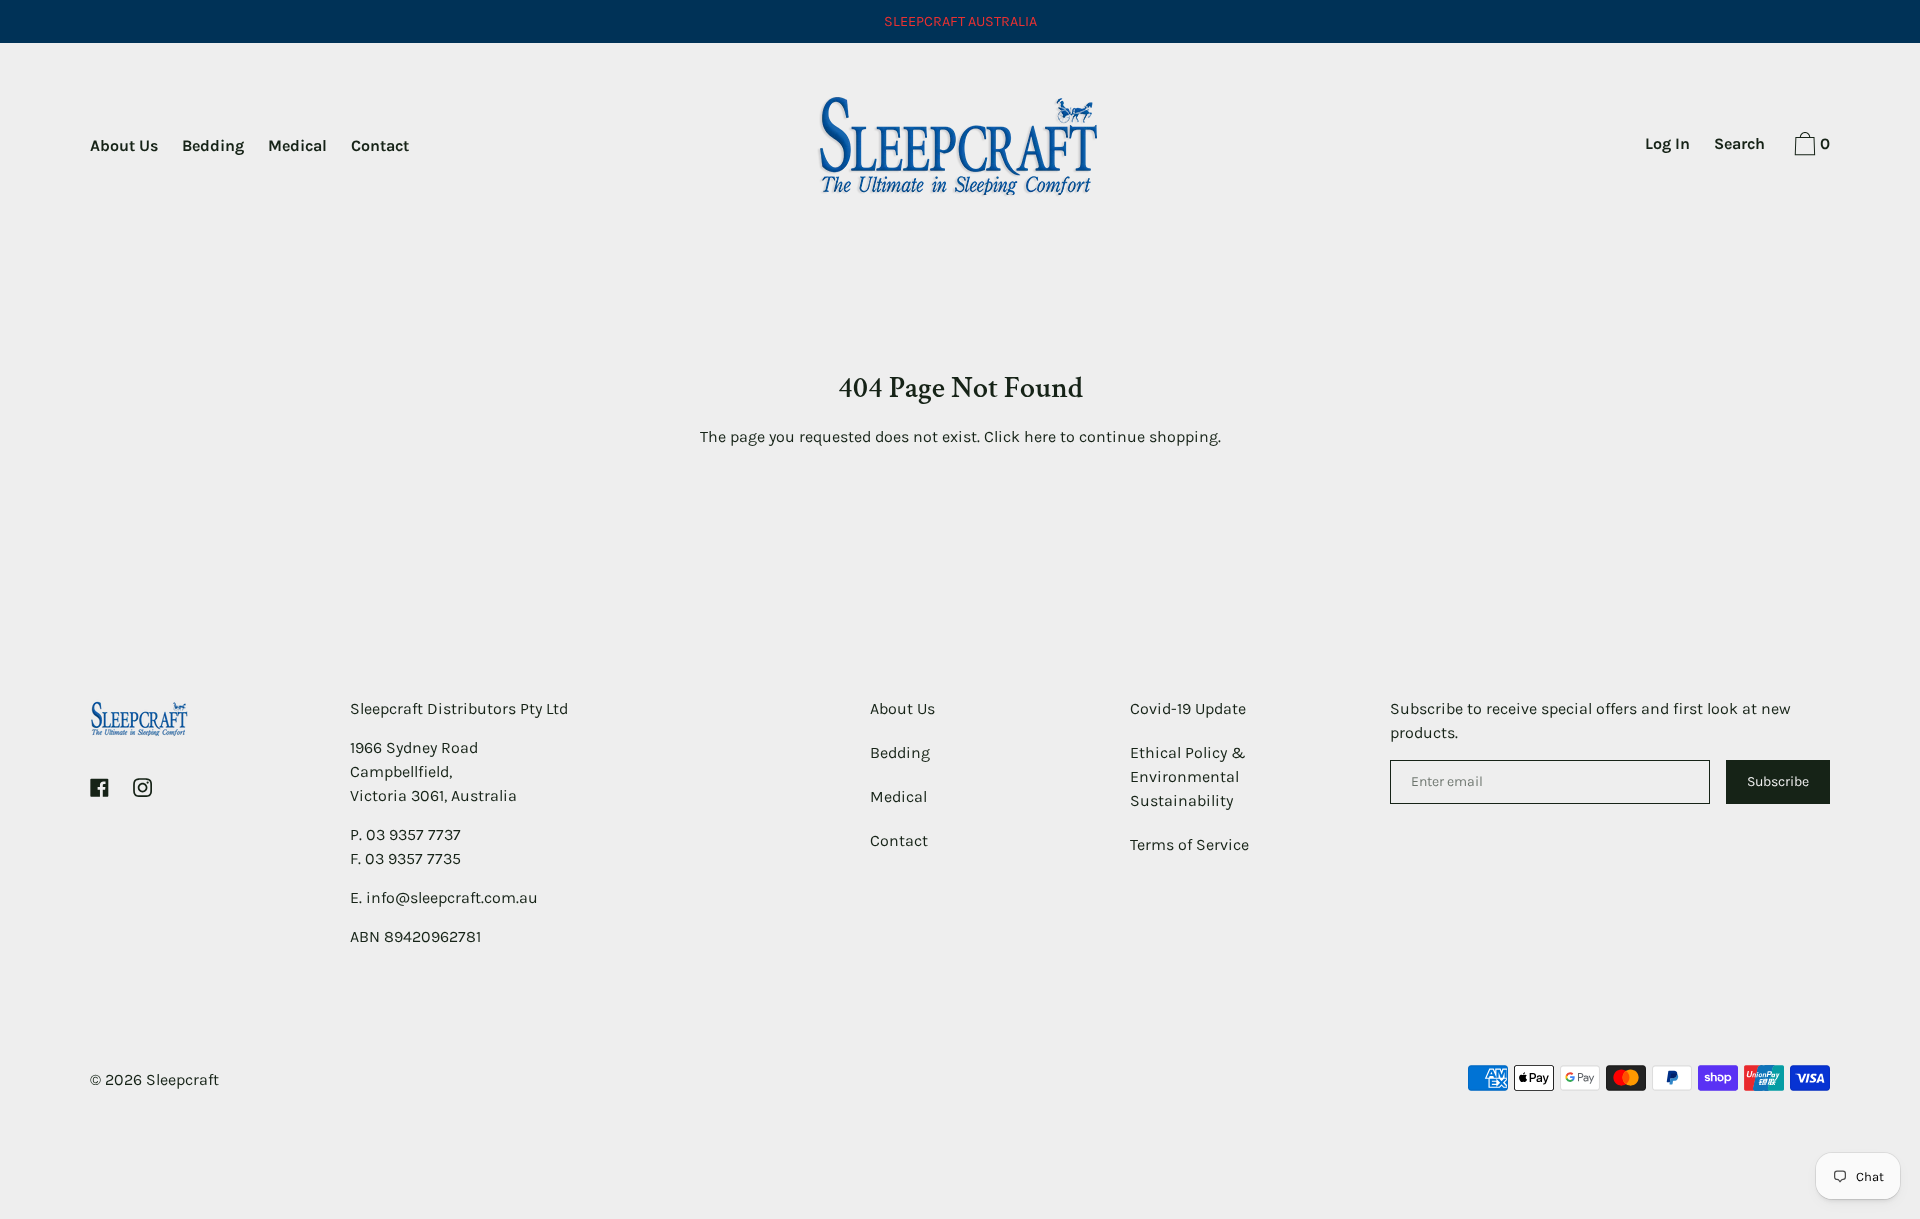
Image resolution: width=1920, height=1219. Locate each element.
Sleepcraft (182, 1079)
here (1040, 436)
